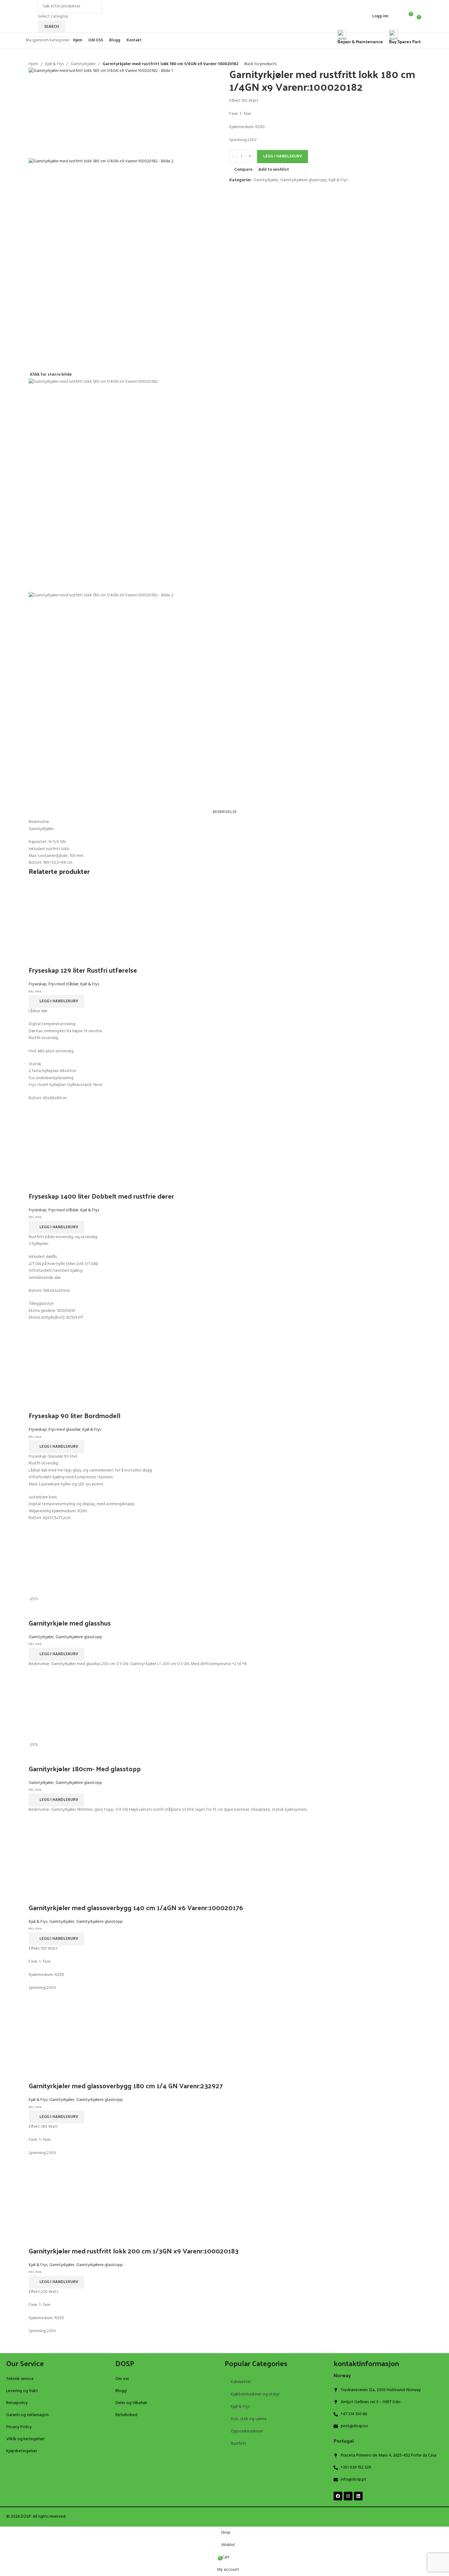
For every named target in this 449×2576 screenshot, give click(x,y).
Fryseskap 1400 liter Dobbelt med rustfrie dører (101, 1196)
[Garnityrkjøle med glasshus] (225, 1562)
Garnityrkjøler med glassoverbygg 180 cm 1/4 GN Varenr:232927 (126, 2085)
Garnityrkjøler (83, 64)
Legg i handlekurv (283, 156)
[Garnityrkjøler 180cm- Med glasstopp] (225, 1708)
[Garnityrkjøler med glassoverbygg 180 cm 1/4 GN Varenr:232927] (225, 2031)
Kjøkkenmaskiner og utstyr (255, 2394)
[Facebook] (338, 2496)
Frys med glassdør (64, 1430)
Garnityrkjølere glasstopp (303, 180)
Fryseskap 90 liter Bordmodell (75, 1415)
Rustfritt (239, 2444)
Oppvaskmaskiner (247, 2431)
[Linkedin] (358, 2496)
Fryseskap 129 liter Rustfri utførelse (83, 970)
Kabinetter (241, 2382)
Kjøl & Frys (54, 64)
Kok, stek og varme (249, 2419)
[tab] (225, 812)
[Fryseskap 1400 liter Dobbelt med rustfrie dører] (225, 1142)
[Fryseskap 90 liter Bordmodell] (225, 1361)
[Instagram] (348, 2496)
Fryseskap (38, 984)
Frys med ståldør (63, 984)
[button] (56, 1001)
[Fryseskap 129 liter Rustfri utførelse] (225, 916)
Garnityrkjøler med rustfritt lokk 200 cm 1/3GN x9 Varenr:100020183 (134, 2251)
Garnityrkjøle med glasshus (70, 1623)
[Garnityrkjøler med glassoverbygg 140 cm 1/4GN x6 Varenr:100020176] (225, 1853)
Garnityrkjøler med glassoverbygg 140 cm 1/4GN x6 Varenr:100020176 (136, 1907)
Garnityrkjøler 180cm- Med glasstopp (85, 1768)
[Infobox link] (224, 24)
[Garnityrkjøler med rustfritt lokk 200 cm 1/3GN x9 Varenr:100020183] (225, 2197)
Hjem (33, 64)
